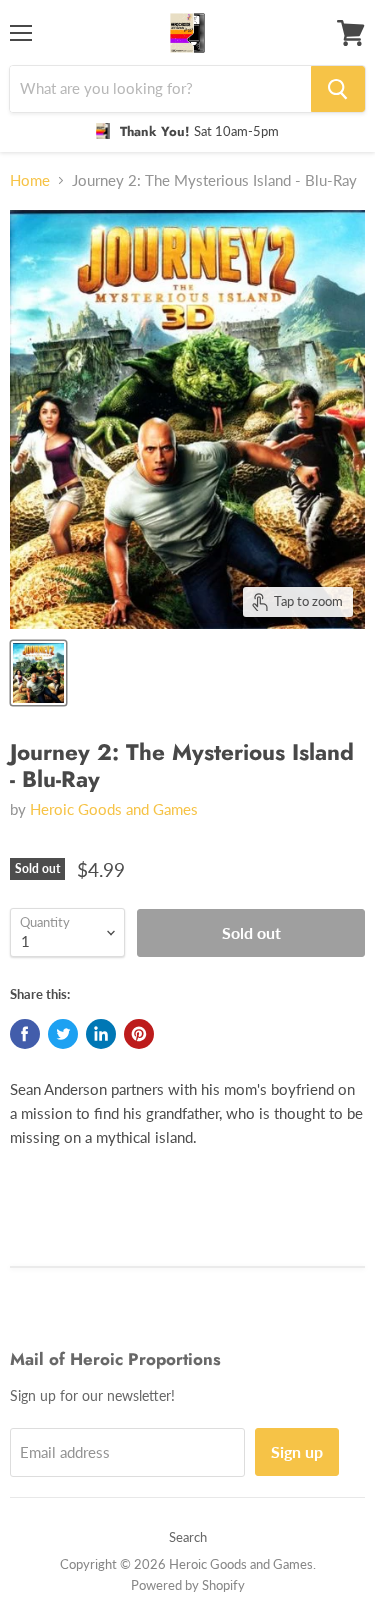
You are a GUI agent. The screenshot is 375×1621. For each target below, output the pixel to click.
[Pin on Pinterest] (139, 1034)
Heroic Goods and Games (114, 809)
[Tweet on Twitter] (63, 1034)
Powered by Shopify (188, 1585)
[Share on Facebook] (25, 1034)
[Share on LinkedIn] (101, 1034)
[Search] (338, 89)
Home (30, 180)
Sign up (297, 1451)
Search (188, 1537)
